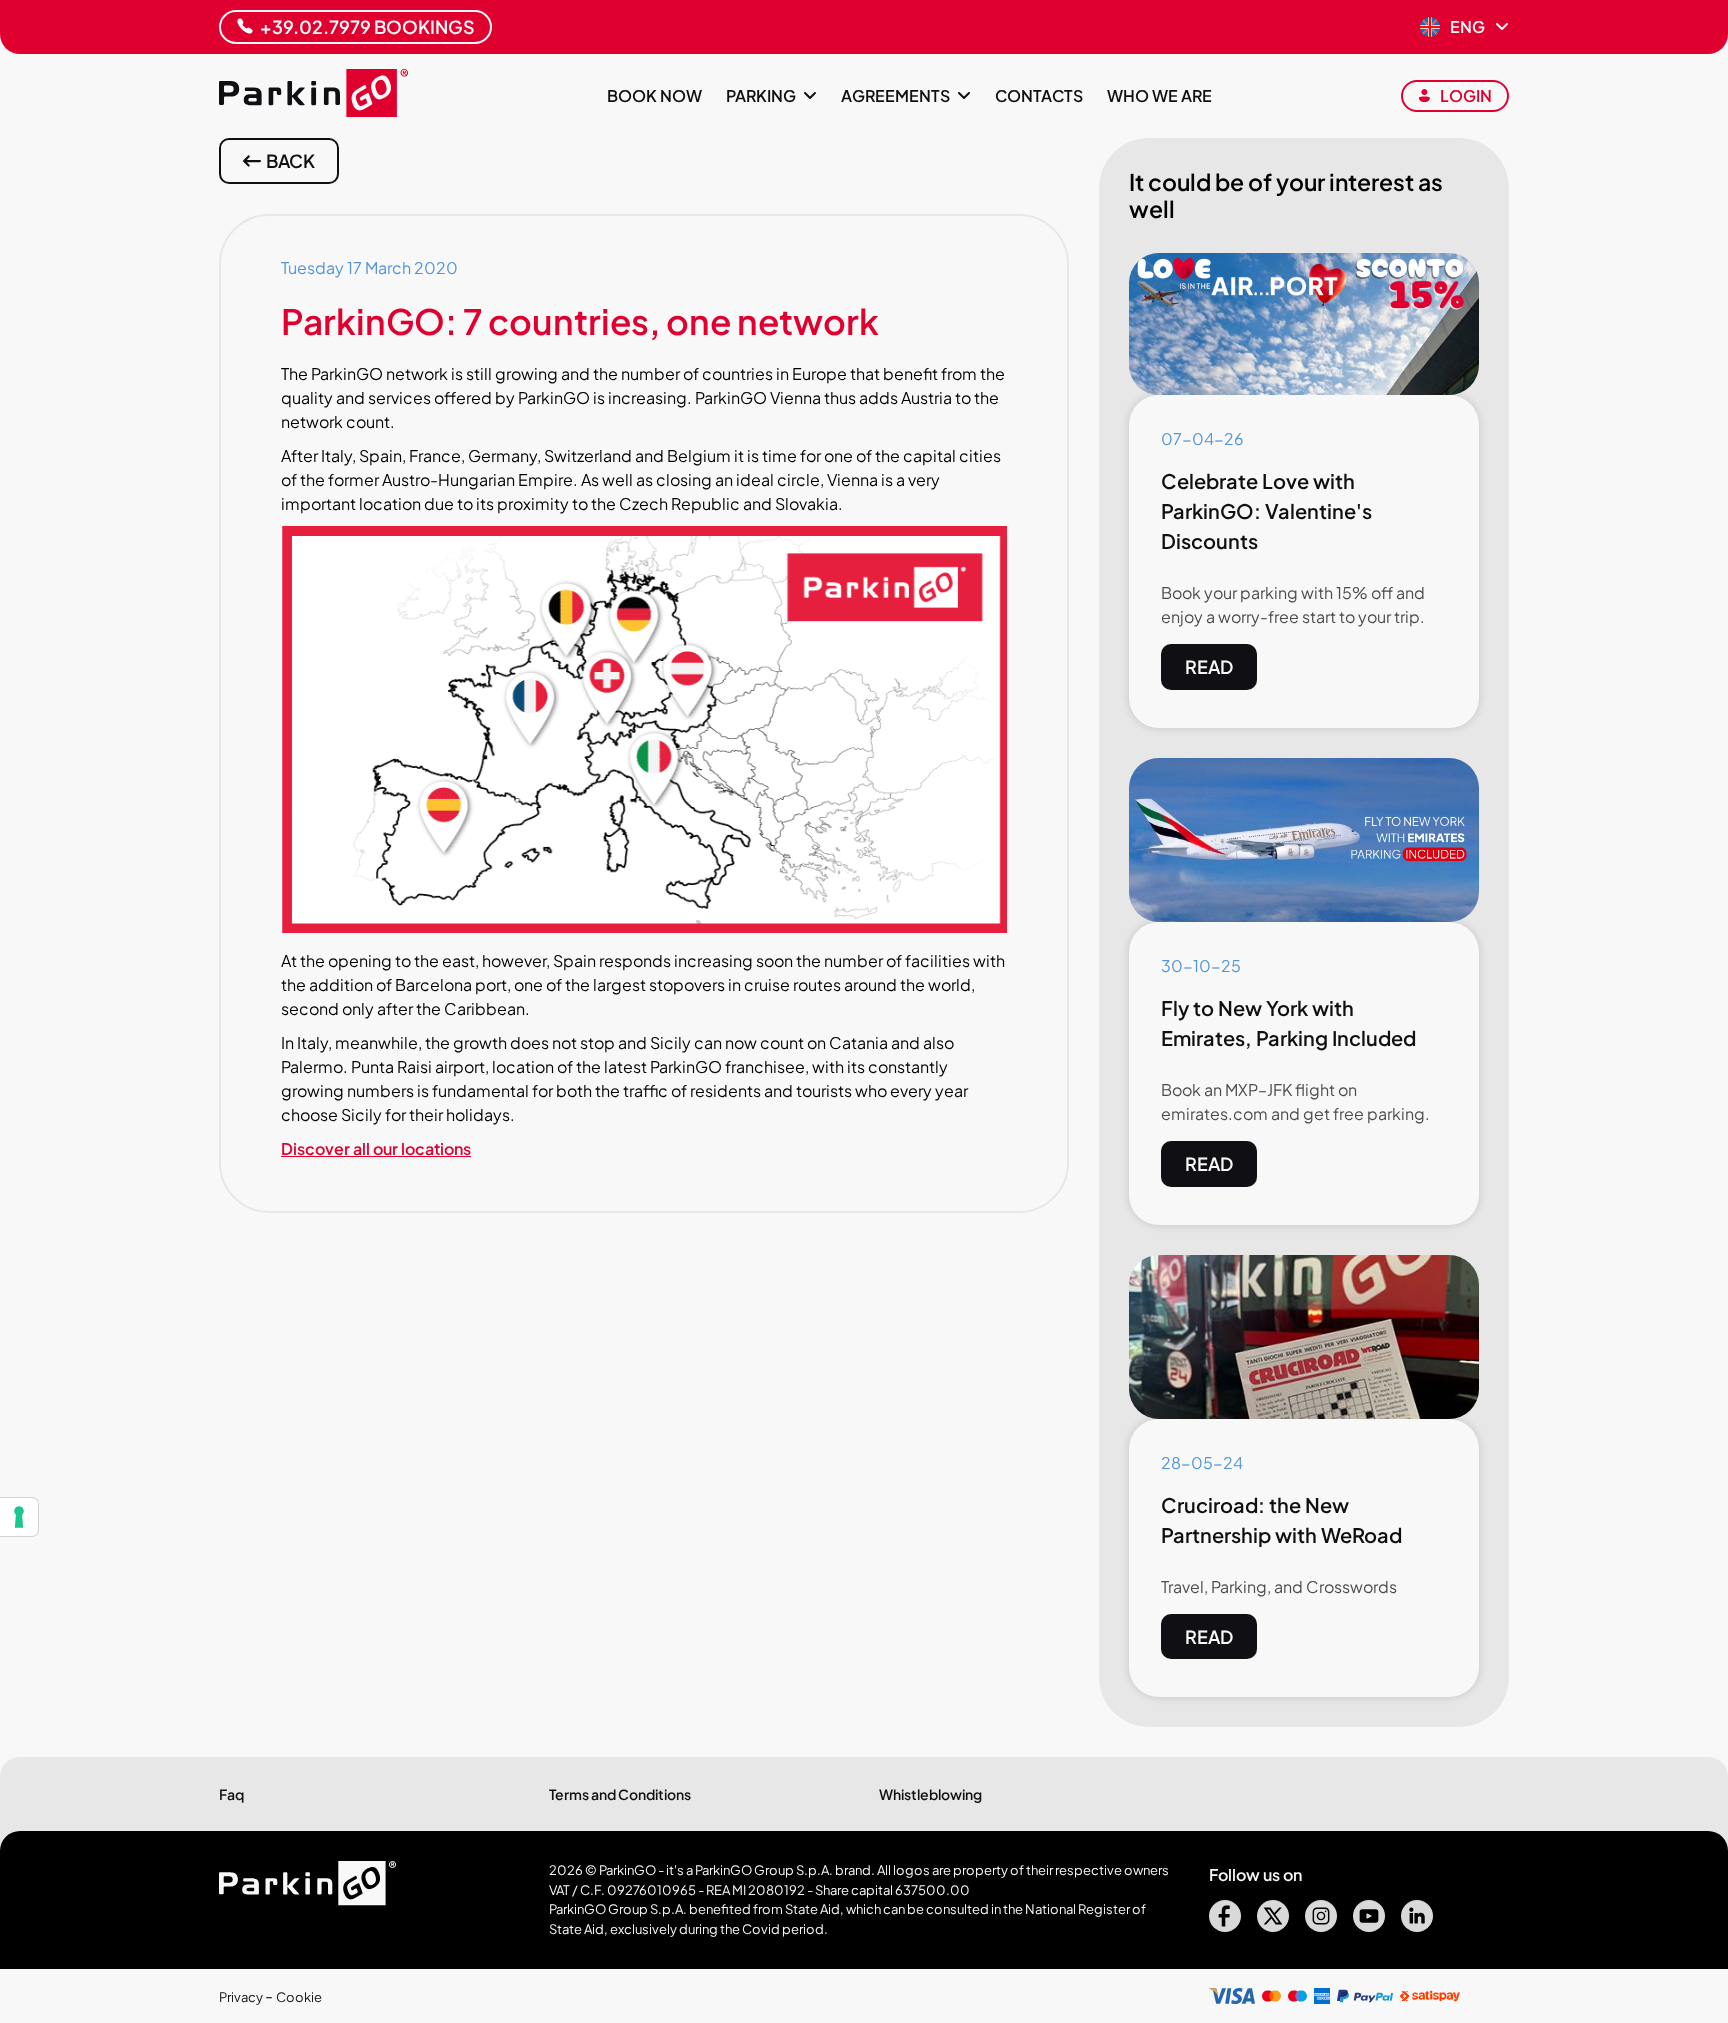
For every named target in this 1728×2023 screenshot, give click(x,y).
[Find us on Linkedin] (1417, 1925)
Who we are (1159, 95)
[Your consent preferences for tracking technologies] (19, 1517)
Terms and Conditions (620, 1794)
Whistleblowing (930, 1794)
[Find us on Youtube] (1369, 1925)
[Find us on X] (1273, 1925)
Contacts (1039, 95)
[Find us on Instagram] (1321, 1925)
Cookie (299, 1997)
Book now (654, 95)
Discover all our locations (376, 1148)
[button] (1464, 27)
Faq (231, 1794)
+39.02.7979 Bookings (367, 26)
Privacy (242, 1997)
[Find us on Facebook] (1225, 1925)
